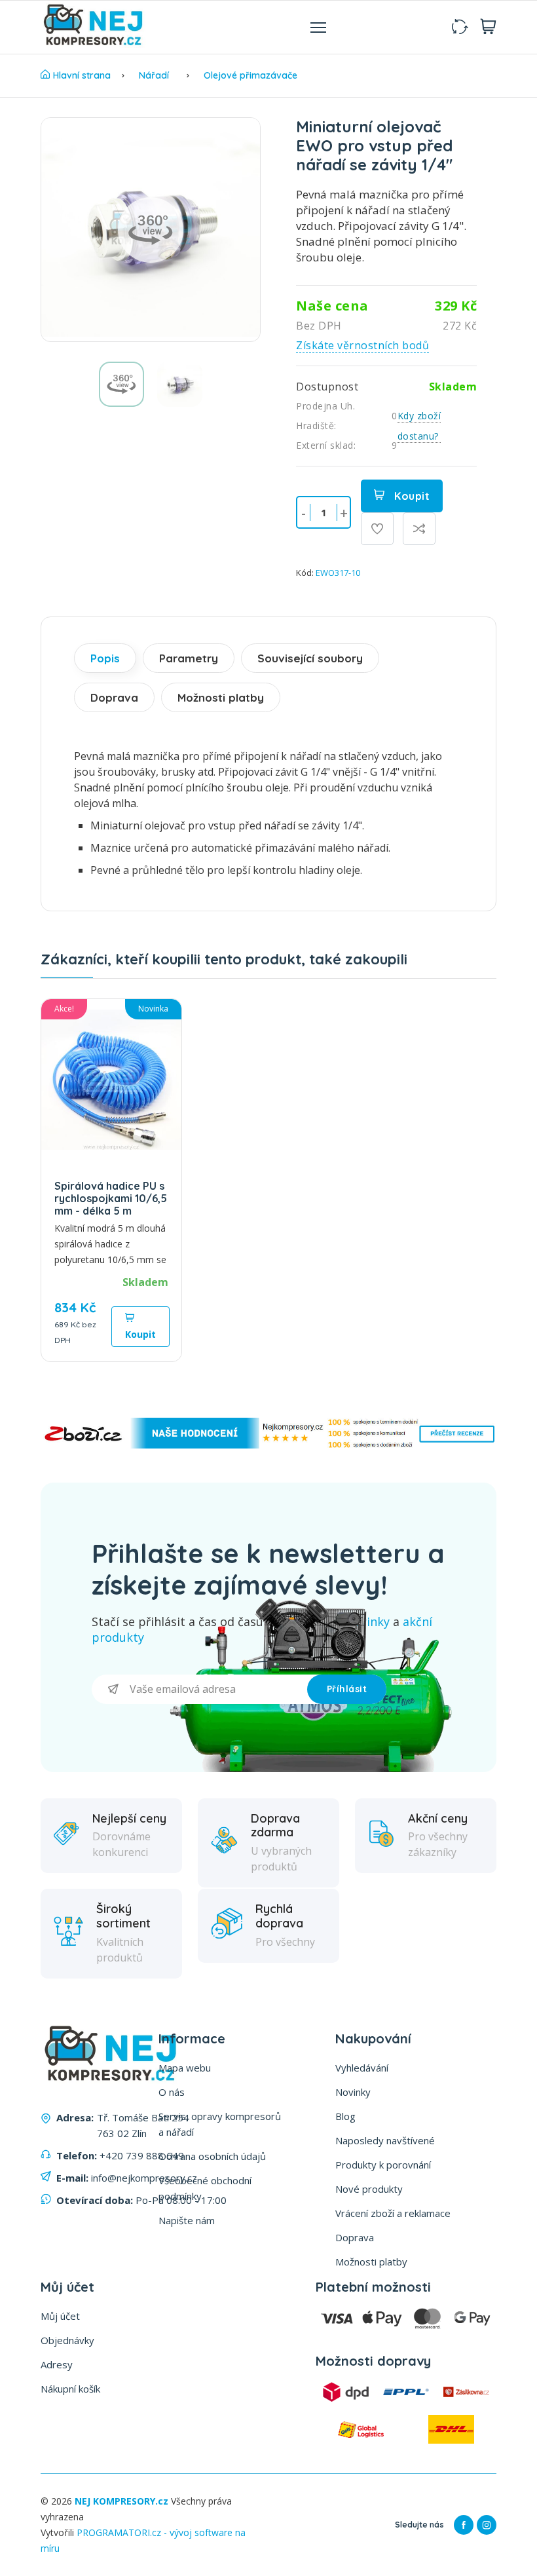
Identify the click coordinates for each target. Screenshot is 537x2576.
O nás (172, 2092)
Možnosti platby (221, 697)
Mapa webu (185, 2068)
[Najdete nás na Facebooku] (464, 2525)
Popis (105, 658)
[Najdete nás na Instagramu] (487, 2525)
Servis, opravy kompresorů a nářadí (220, 2124)
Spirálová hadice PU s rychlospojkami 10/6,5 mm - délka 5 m (111, 1198)
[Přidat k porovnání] (419, 529)
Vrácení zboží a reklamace (393, 2213)
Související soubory (310, 658)
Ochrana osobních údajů (212, 2156)
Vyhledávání (362, 2068)
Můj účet (60, 2316)
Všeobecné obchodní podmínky (205, 2188)
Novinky (353, 2092)
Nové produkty (369, 2189)
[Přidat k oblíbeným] (377, 529)
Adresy (57, 2364)
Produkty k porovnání (383, 2165)
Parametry (189, 658)
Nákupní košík (70, 2389)
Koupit (411, 496)
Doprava (114, 697)
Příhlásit (347, 1689)
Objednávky (67, 2340)
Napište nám (187, 2220)
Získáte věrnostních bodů (362, 345)
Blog (345, 2116)
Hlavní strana (82, 75)
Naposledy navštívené (385, 2140)
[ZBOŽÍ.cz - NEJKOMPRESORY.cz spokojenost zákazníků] (268, 1445)
